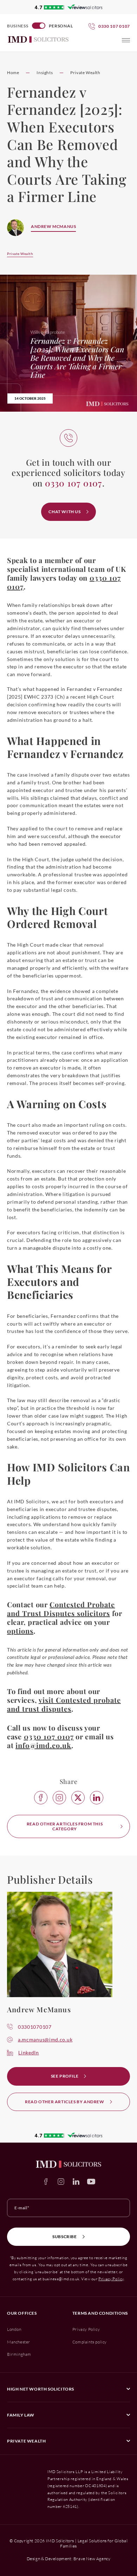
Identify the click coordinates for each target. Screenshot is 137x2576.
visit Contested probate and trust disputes (64, 1704)
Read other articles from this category (65, 1826)
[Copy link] (59, 1798)
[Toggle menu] (126, 40)
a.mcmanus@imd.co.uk (45, 2039)
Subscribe (64, 2237)
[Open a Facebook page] (46, 2182)
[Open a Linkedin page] (76, 2182)
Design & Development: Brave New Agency (69, 2559)
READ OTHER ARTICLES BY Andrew (64, 2102)
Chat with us (64, 512)
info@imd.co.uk (43, 1745)
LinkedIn (29, 2052)
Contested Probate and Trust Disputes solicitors (61, 1609)
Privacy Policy (111, 2279)
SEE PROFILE (65, 2076)
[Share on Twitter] (78, 1798)
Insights (45, 73)
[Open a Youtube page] (91, 2182)
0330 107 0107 (49, 1736)
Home (13, 73)
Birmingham (19, 2354)
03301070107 (35, 2027)
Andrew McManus (53, 226)
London (14, 2329)
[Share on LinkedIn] (97, 1798)
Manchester (19, 2342)
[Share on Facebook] (41, 1798)
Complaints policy (90, 2342)
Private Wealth (85, 73)
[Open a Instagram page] (61, 2182)
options (20, 1631)
